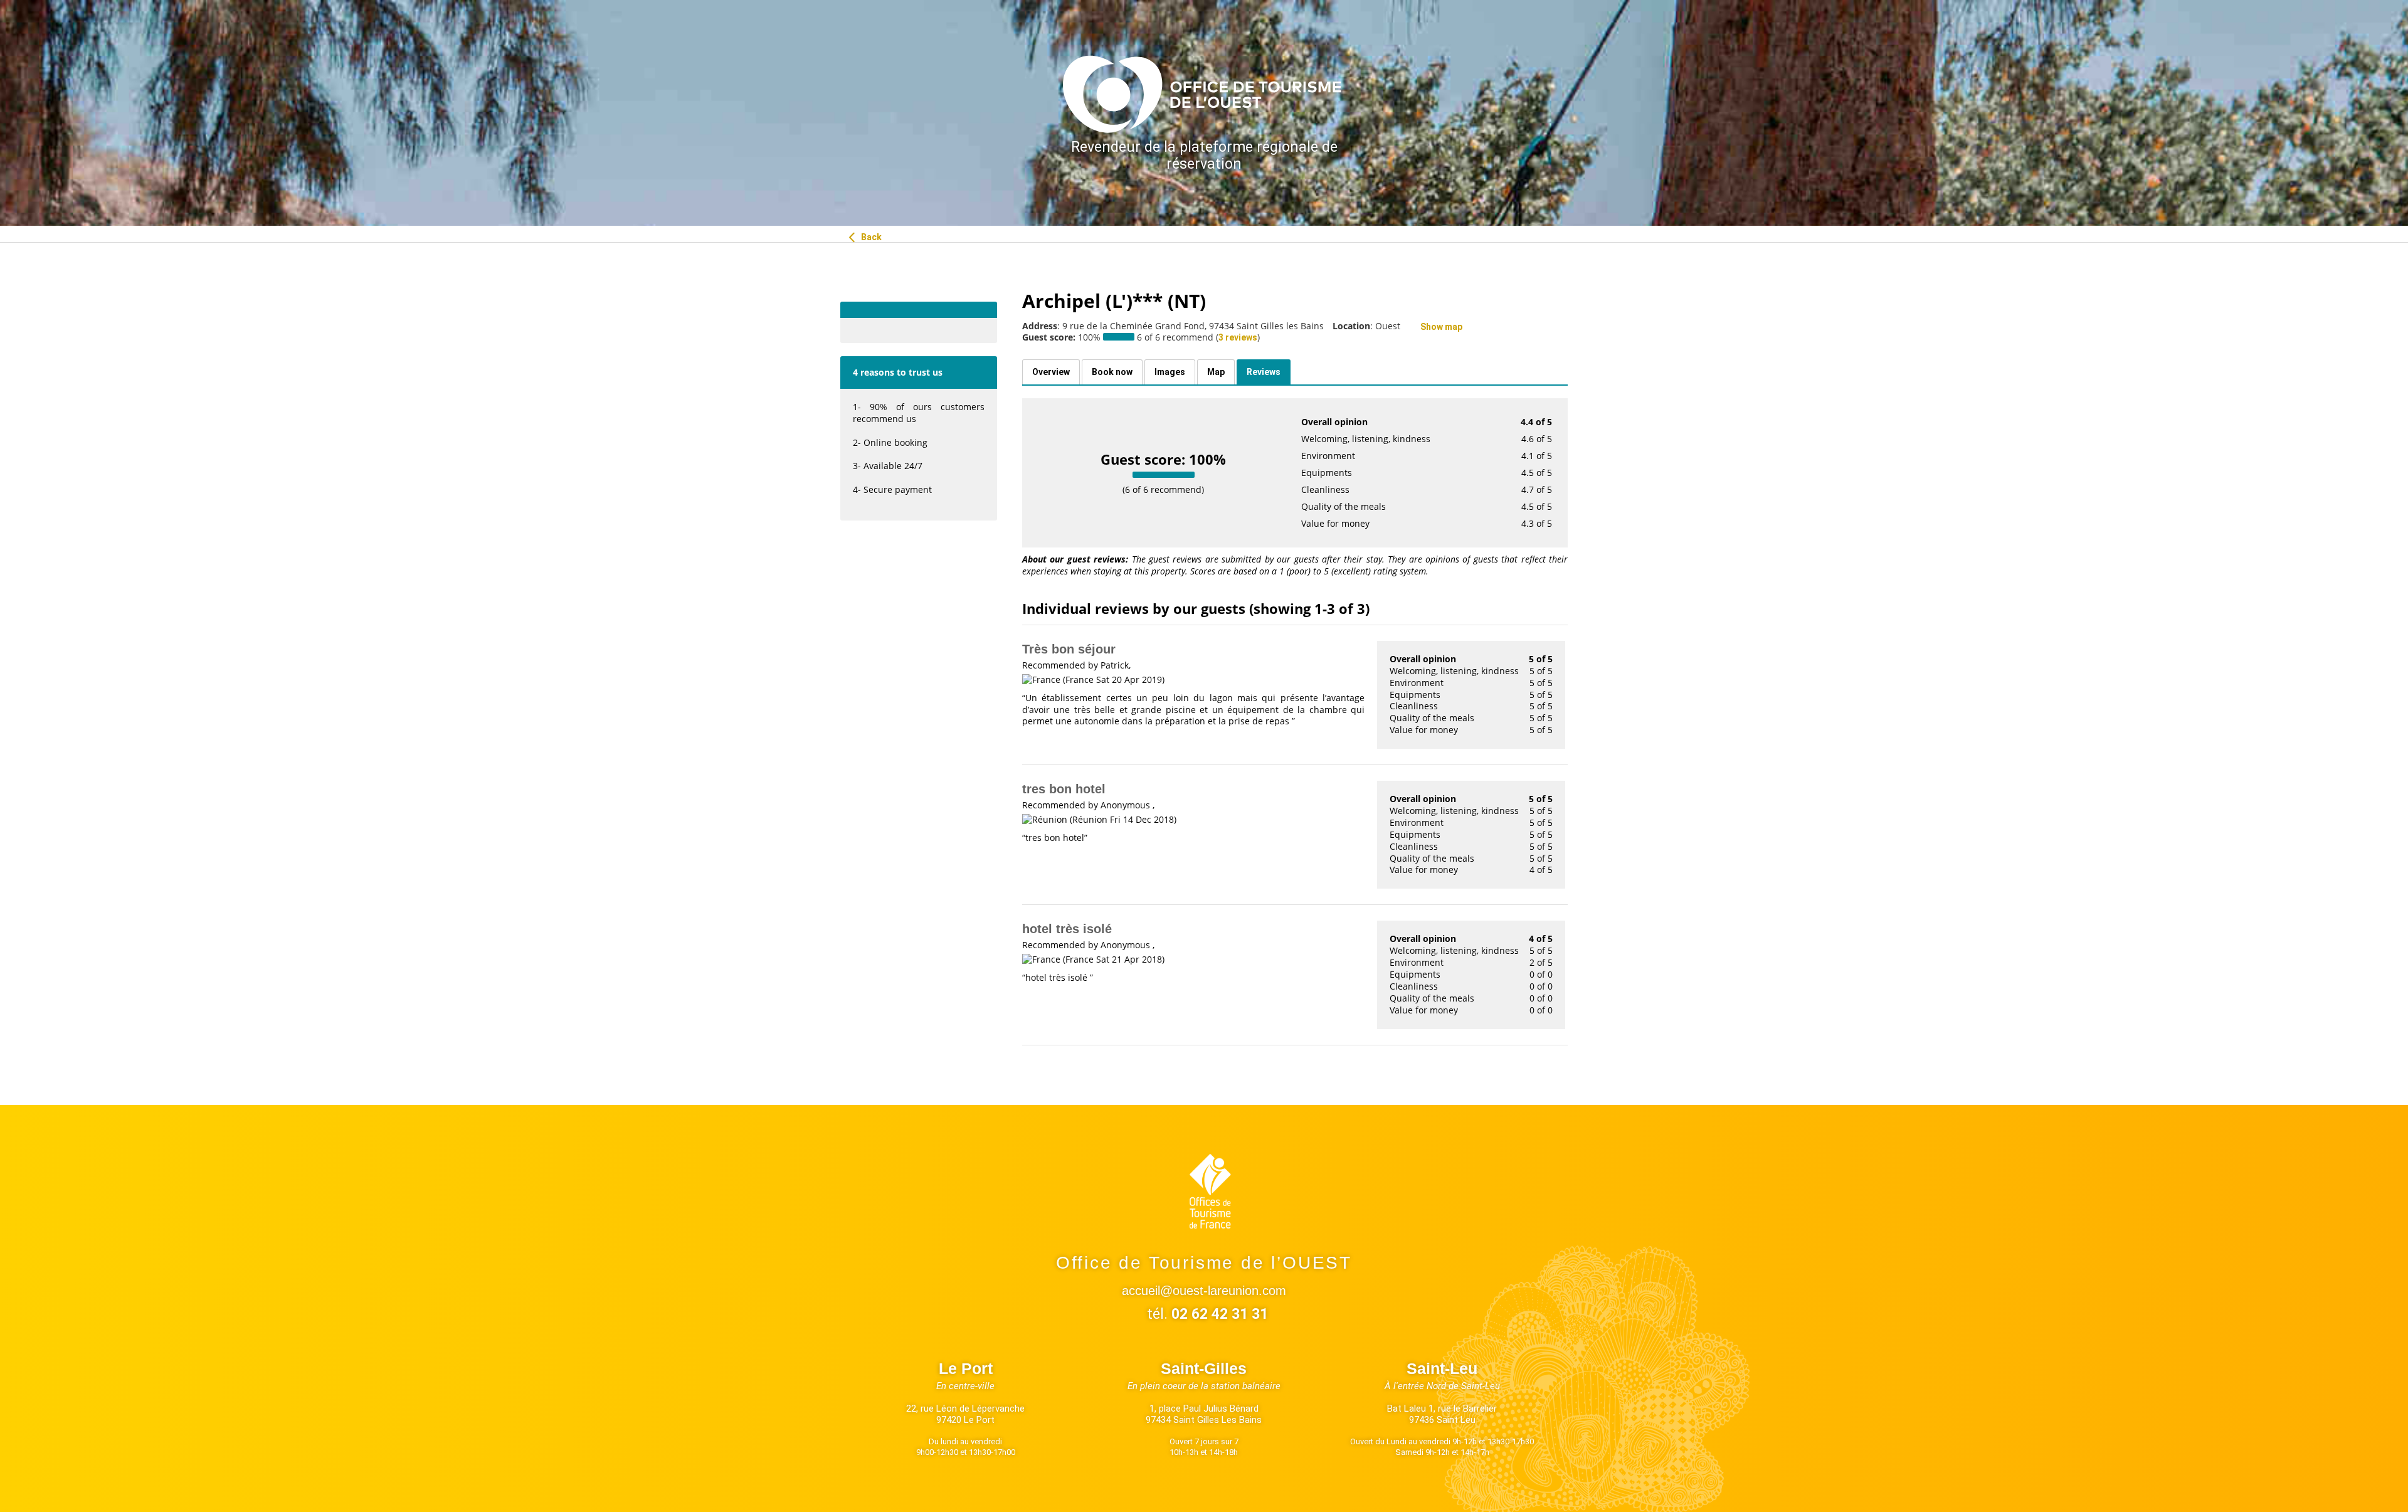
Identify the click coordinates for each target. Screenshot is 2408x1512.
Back (870, 237)
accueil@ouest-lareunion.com (1204, 1291)
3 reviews (1238, 337)
